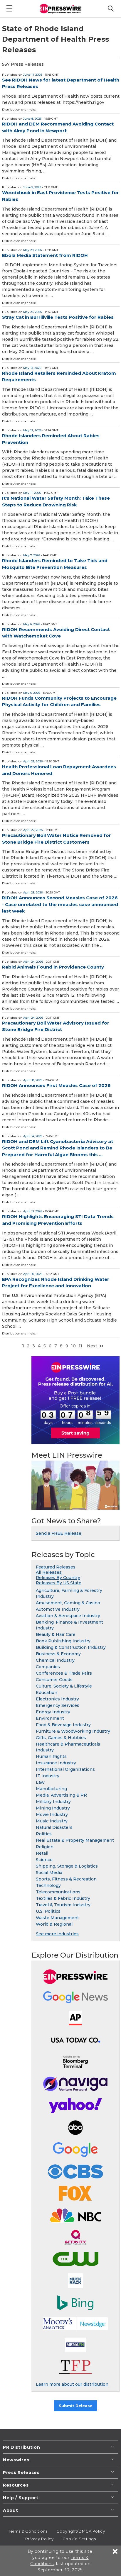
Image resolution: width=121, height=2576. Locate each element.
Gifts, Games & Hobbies (61, 1738)
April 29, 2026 (33, 761)
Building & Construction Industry (71, 1647)
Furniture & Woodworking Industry (73, 1731)
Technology (48, 1885)
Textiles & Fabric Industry (63, 1898)
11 (80, 1346)
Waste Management (57, 1918)
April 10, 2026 (33, 1274)
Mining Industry (53, 1808)
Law (40, 1782)
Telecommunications (58, 1892)
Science (44, 1860)
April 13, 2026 (33, 1211)
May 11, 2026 (32, 493)
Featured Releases (56, 1567)
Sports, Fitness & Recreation (66, 1879)
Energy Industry (53, 1712)
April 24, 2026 (33, 962)
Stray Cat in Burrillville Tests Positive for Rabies (58, 317)
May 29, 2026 (32, 250)
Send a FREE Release (59, 1533)
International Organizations (65, 1769)
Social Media (49, 1873)
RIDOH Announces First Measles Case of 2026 (56, 1085)
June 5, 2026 (32, 187)
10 (73, 1346)
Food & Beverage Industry (63, 1725)
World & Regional (54, 1924)
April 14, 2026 (33, 1136)
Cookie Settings (79, 2539)
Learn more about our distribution (72, 2384)
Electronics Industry (57, 1699)
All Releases (49, 1572)
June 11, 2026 (33, 75)
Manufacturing (51, 1789)
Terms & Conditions (28, 2531)
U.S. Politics (48, 1911)
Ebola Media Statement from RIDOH (45, 255)
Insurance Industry (56, 1763)
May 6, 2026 (32, 624)
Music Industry (52, 1821)
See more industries (57, 1934)
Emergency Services (58, 1705)
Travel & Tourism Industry (63, 1905)
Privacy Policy (40, 2539)
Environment (50, 1718)
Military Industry (53, 1802)
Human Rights (51, 1756)
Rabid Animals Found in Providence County (53, 967)
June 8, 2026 (32, 119)
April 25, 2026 (33, 892)
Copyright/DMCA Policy (81, 2531)
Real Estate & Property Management (75, 1840)
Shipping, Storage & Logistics (67, 1866)
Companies (48, 1667)
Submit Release (76, 2406)
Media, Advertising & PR (61, 1795)
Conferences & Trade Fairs (64, 1673)
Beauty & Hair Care (56, 1634)
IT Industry (48, 1776)
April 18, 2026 (33, 1080)
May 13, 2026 (32, 368)
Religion (45, 1847)
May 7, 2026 (32, 555)
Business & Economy (58, 1654)
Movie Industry (52, 1814)
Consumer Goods (54, 1680)
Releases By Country (58, 1578)
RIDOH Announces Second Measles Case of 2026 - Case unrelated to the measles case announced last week (60, 904)
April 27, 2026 (33, 830)
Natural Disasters (54, 1827)
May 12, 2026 (32, 430)
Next (92, 1346)
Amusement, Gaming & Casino (68, 1603)
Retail (42, 1853)
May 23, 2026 (32, 312)
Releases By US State (59, 1583)
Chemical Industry (55, 1660)
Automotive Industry (58, 1609)
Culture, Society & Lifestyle (64, 1686)
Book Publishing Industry (63, 1641)
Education (47, 1693)
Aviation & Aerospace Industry (68, 1616)
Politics (44, 1834)
